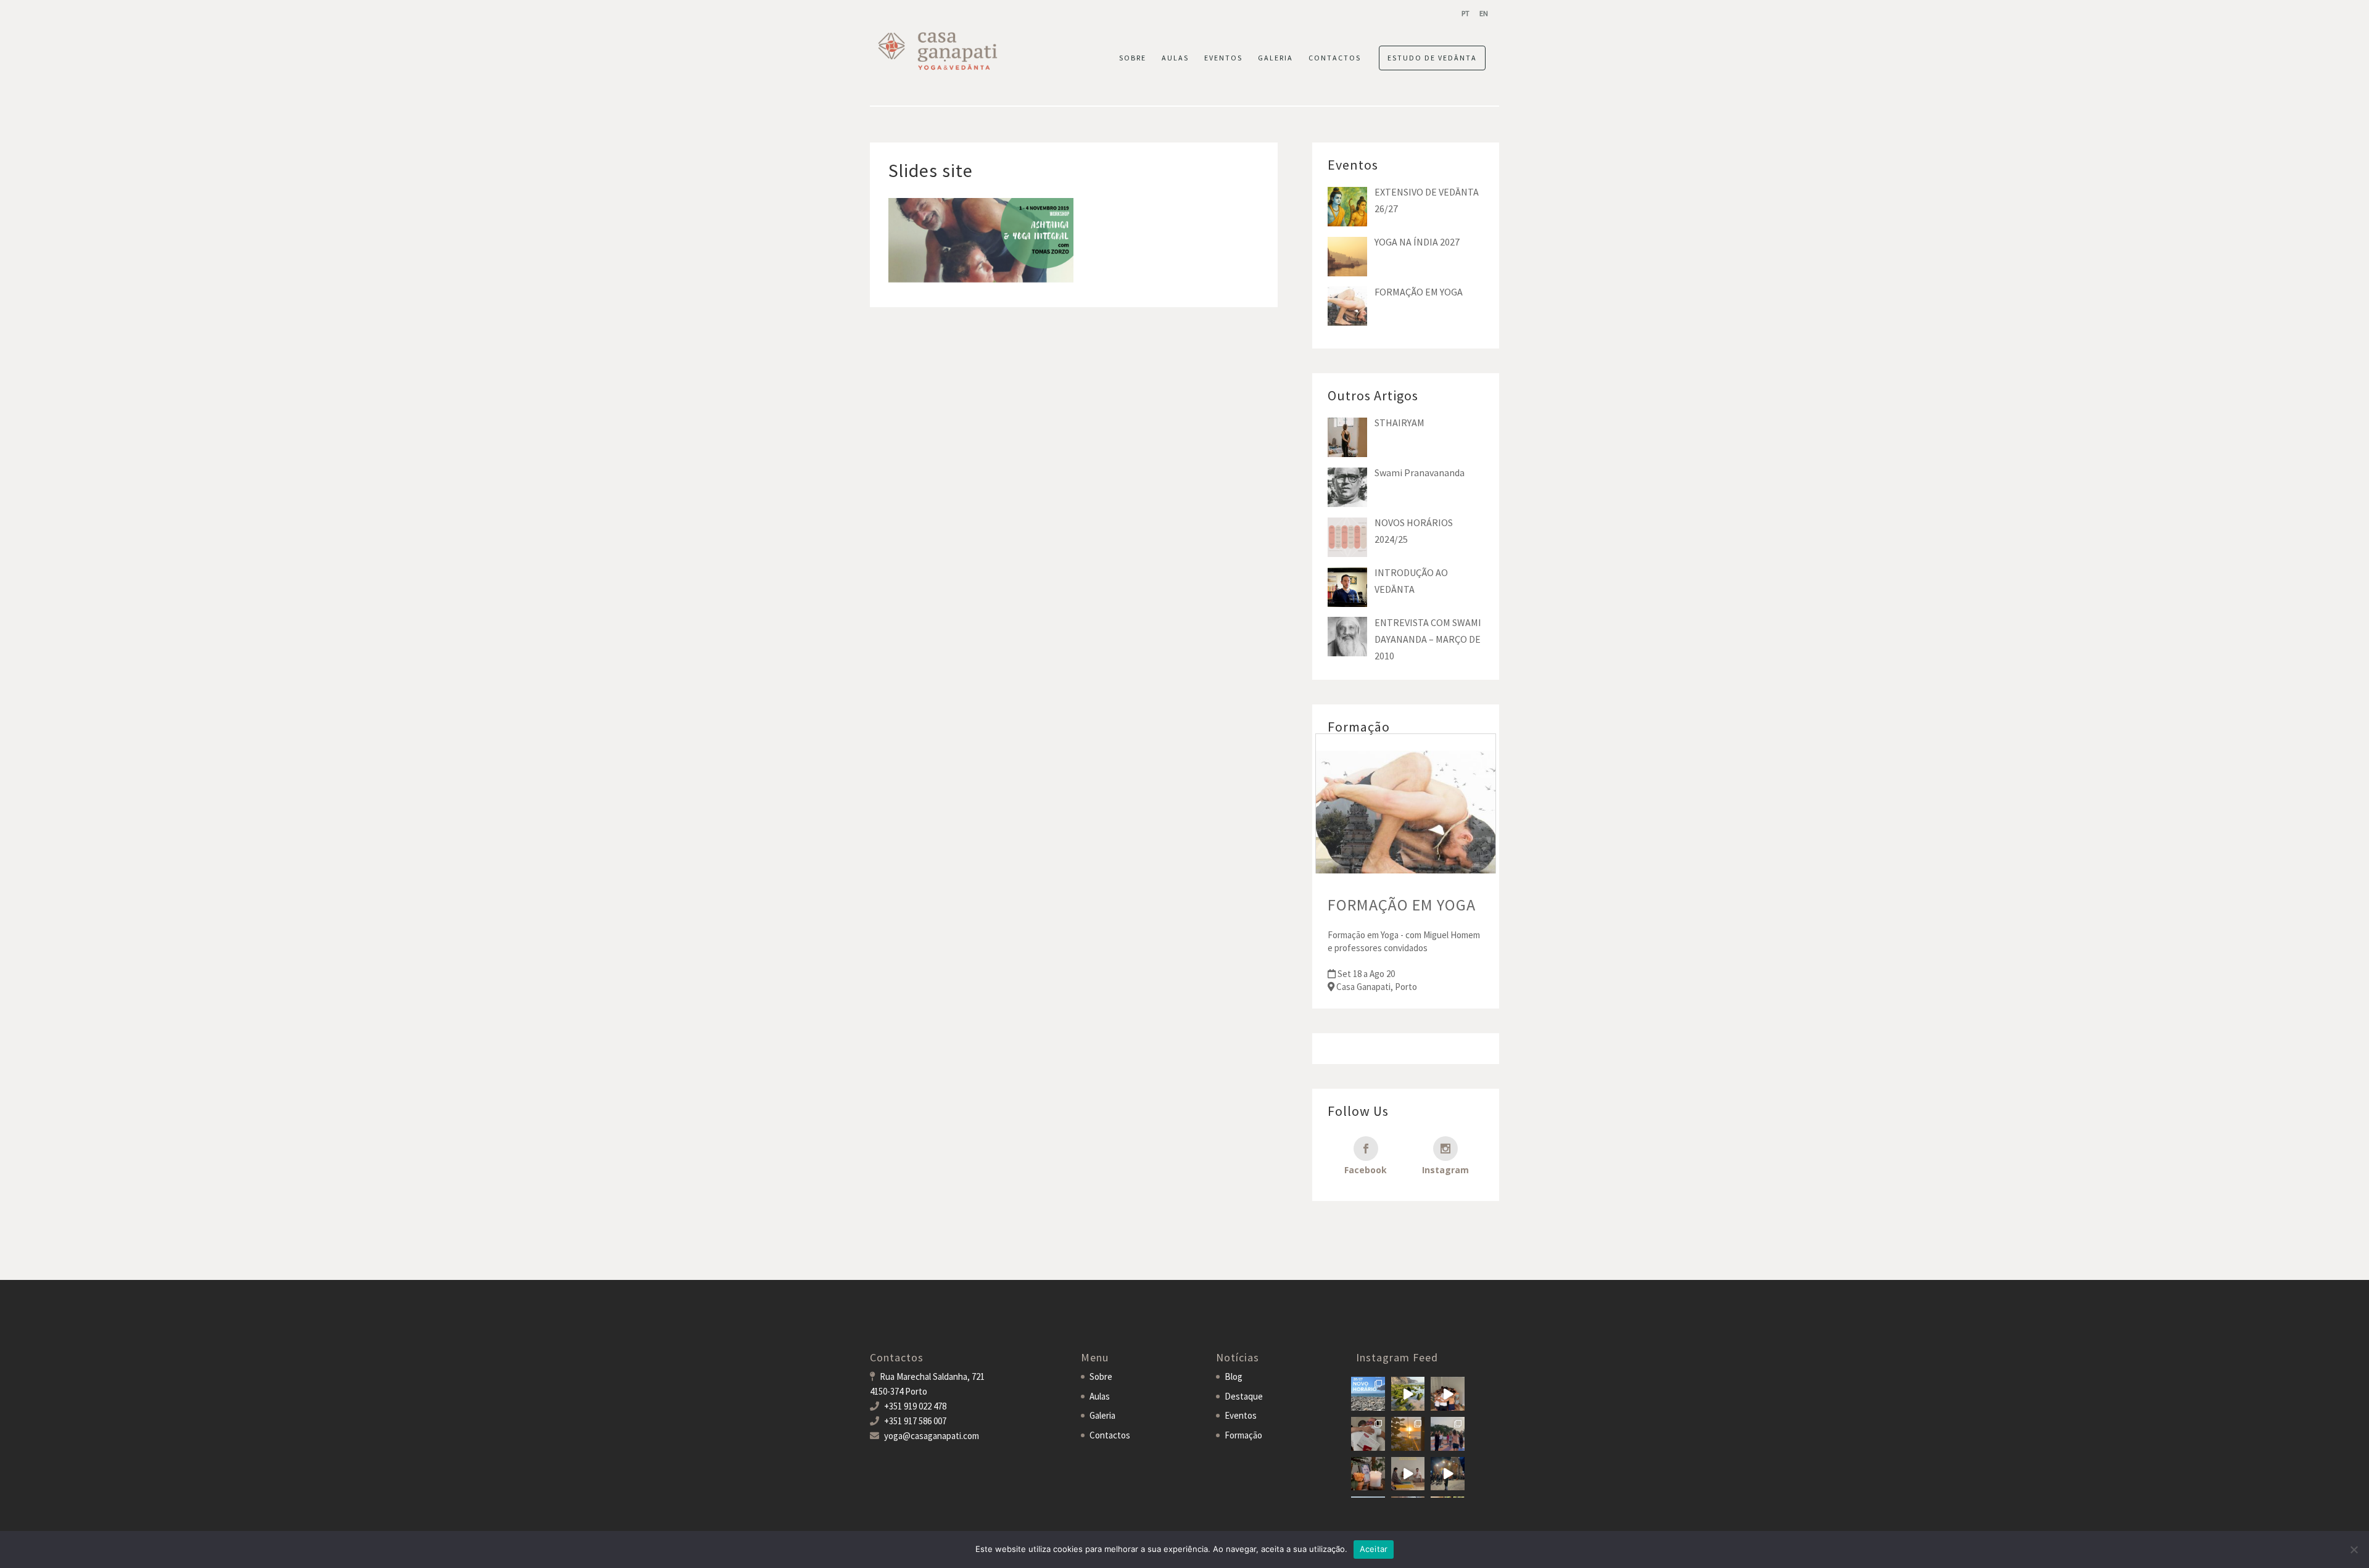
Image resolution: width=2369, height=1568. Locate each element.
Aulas (1100, 1396)
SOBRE (1133, 58)
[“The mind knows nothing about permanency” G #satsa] (1408, 1394)
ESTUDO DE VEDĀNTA (1432, 58)
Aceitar (1374, 1549)
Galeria (1102, 1415)
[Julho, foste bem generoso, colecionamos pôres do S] (1408, 1434)
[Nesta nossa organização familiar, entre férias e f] (1368, 1394)
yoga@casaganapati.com (932, 1436)
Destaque (1244, 1396)
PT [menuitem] (1466, 13)
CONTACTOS (1335, 58)
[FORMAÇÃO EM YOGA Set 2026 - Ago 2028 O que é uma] (1448, 1434)
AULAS (1175, 58)
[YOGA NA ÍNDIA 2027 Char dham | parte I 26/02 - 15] (1448, 1474)
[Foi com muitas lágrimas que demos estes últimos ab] (1368, 1434)
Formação (1243, 1435)
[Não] (2354, 1549)
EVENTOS (1223, 58)
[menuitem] (1466, 13)
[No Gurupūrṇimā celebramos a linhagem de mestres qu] (1368, 1474)
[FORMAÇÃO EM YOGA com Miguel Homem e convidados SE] (1408, 1474)
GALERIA (1275, 58)
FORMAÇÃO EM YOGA (1402, 905)
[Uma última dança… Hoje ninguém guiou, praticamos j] (1448, 1394)
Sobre (1101, 1376)
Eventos (1241, 1415)
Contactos (1110, 1435)
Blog (1234, 1376)
